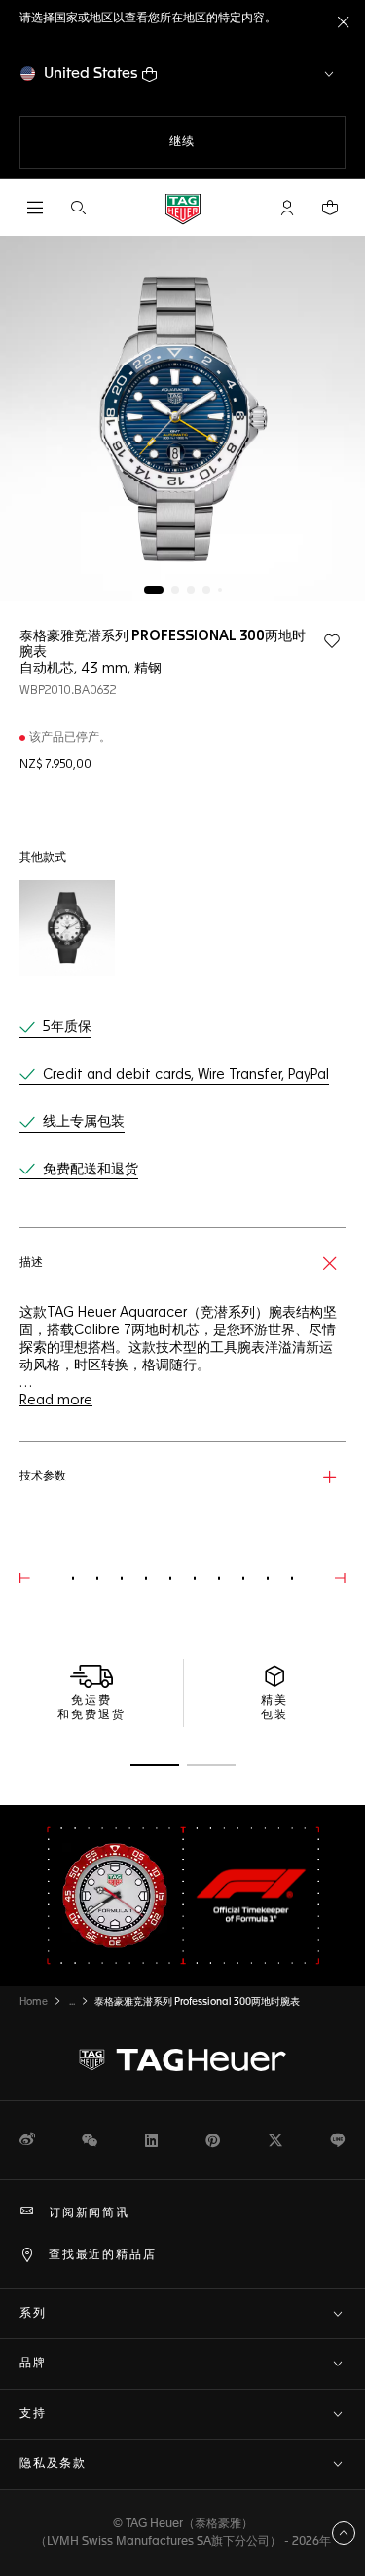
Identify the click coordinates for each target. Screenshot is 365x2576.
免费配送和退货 (91, 1170)
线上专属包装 (84, 1122)
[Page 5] (220, 590)
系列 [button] (33, 2314)
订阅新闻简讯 (89, 2213)
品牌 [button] (33, 2364)
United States (91, 74)
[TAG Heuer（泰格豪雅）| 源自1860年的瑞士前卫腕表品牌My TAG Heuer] (183, 2059)
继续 (222, 142)
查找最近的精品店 (102, 2255)
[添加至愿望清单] (332, 641)
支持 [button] (33, 2414)
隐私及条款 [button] (53, 2464)
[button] (287, 208)
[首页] (183, 208)
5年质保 (67, 1027)
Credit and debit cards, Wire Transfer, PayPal (186, 1075)
